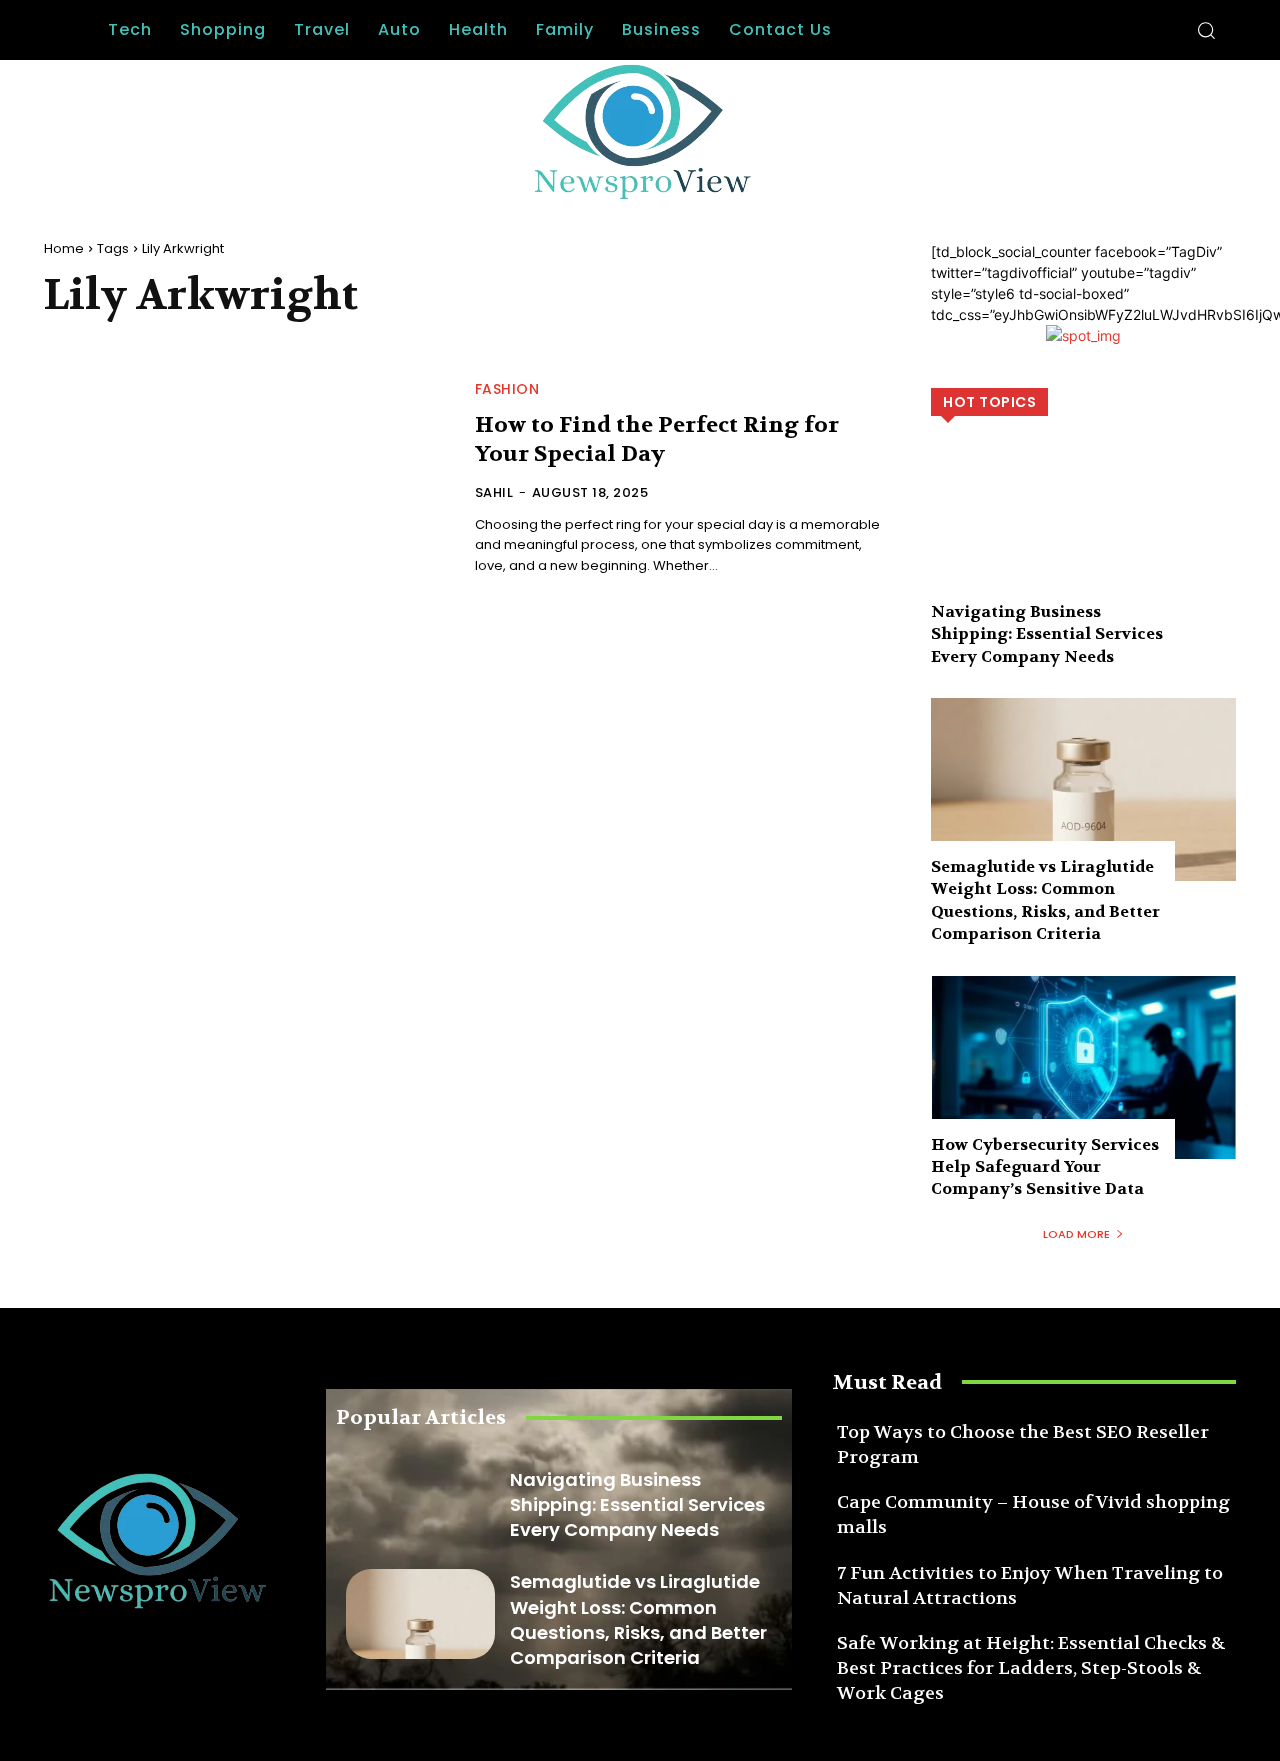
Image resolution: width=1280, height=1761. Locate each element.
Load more (1076, 1234)
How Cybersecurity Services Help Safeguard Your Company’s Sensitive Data (1045, 1167)
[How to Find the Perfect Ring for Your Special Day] (247, 480)
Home (64, 248)
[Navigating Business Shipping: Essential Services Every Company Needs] (1083, 534)
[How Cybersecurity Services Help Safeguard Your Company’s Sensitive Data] (1083, 1067)
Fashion (507, 389)
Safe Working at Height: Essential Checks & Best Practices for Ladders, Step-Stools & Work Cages (1031, 1668)
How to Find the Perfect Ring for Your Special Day (657, 439)
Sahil (494, 492)
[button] (1206, 30)
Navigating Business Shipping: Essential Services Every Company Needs (1047, 634)
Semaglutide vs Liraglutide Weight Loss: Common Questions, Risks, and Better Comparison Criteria (1045, 900)
